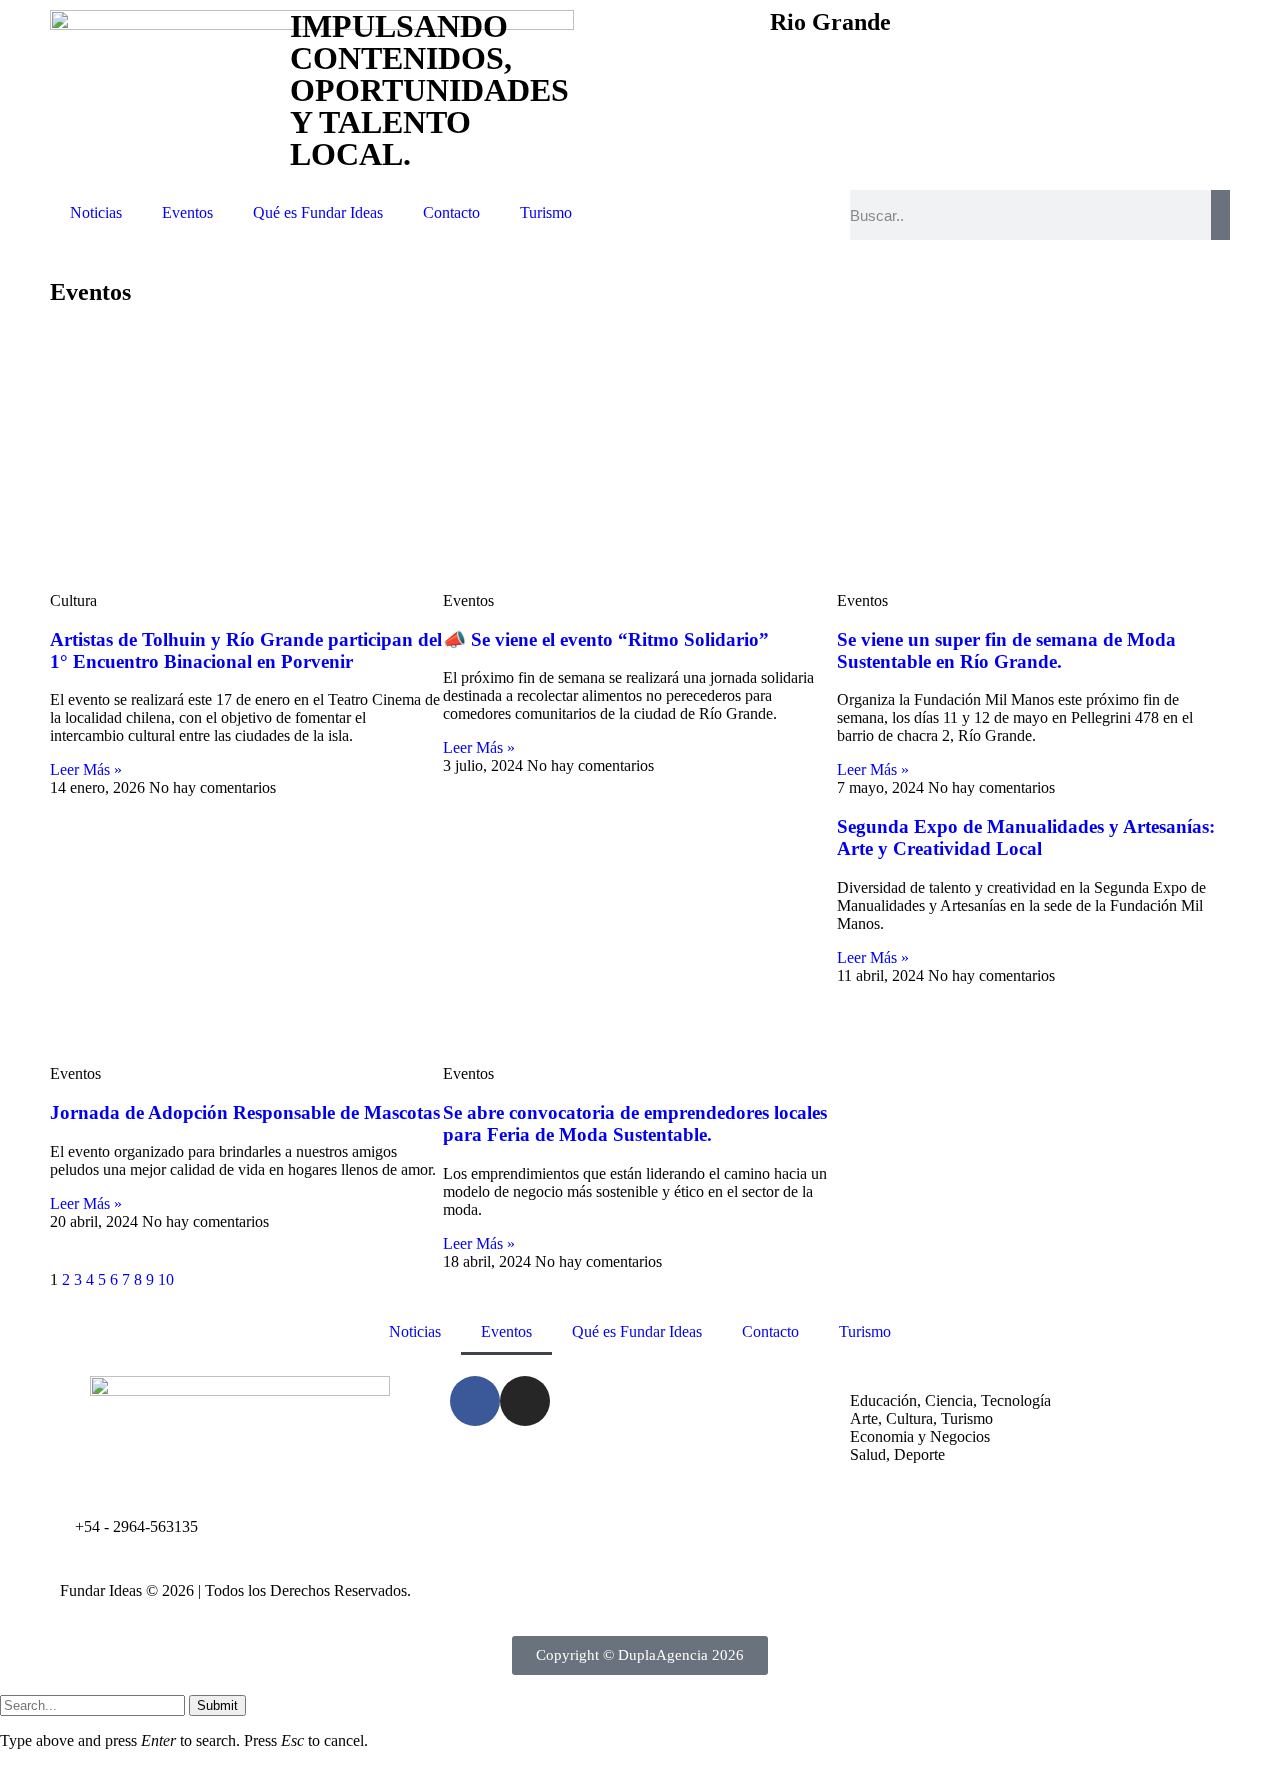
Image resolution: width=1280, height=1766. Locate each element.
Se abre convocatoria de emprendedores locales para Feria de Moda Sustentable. (635, 1123)
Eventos (187, 212)
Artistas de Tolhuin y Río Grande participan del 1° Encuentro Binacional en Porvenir (246, 650)
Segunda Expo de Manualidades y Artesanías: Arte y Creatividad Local (1026, 837)
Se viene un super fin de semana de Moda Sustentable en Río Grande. (1006, 650)
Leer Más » (86, 769)
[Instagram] (525, 1401)
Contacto (451, 212)
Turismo (546, 212)
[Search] (1220, 215)
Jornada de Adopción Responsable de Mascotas (245, 1112)
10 (166, 1279)
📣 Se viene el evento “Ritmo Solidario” (606, 639)
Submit (217, 1705)
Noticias (96, 212)
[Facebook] (475, 1401)
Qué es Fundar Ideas (318, 212)
